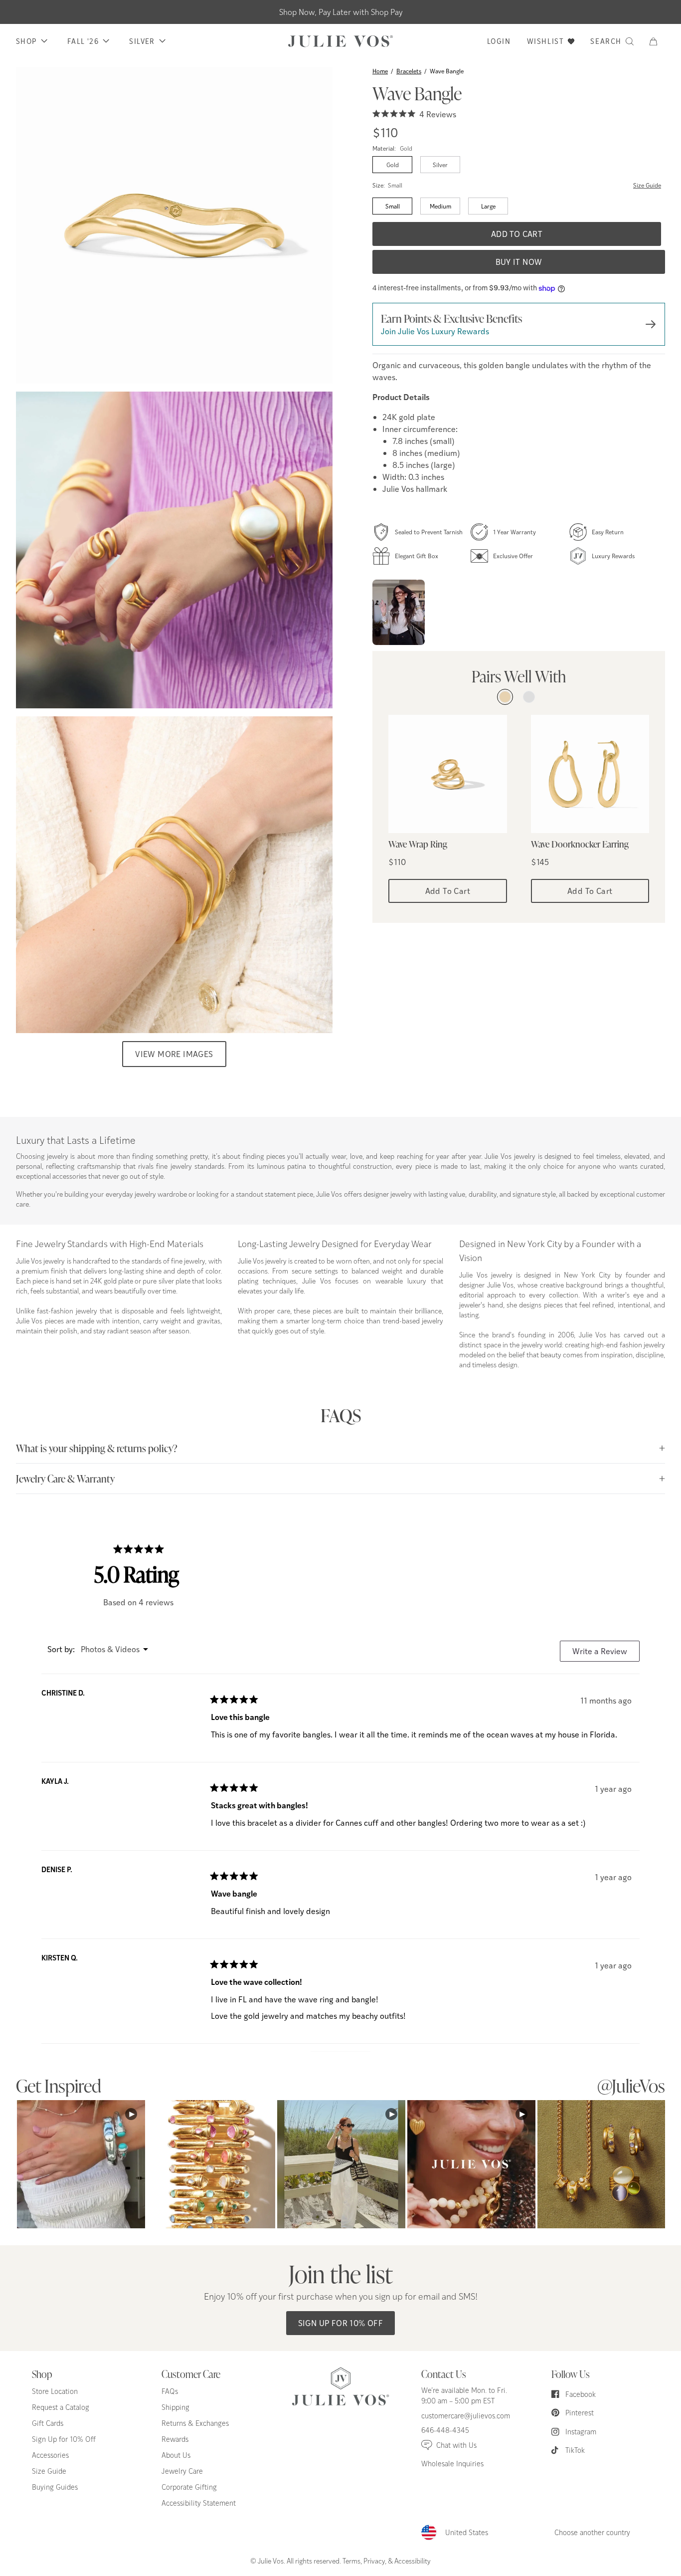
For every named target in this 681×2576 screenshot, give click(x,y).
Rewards (175, 2439)
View (81, 2164)
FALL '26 (83, 41)
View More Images (174, 1054)
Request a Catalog (61, 2407)
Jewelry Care (182, 2471)
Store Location (55, 2391)
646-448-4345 (445, 2430)
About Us (176, 2455)
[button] (657, 41)
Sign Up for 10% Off (341, 2323)
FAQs (170, 2391)
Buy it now (519, 262)
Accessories (50, 2455)
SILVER (142, 41)
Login (499, 41)
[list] (174, 550)
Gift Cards (48, 2423)
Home (380, 71)
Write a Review (606, 1653)
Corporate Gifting (189, 2487)
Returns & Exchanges (195, 2423)
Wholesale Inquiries (452, 2464)
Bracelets (409, 71)
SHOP (26, 41)
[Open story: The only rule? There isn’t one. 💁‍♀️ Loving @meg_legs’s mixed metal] (399, 612)
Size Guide (647, 186)
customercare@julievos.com (466, 2416)
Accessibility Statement (199, 2503)
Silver (440, 165)
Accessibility (413, 2561)
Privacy (374, 2561)
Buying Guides (55, 2487)
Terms (351, 2561)
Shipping (175, 2407)
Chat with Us (456, 2445)
